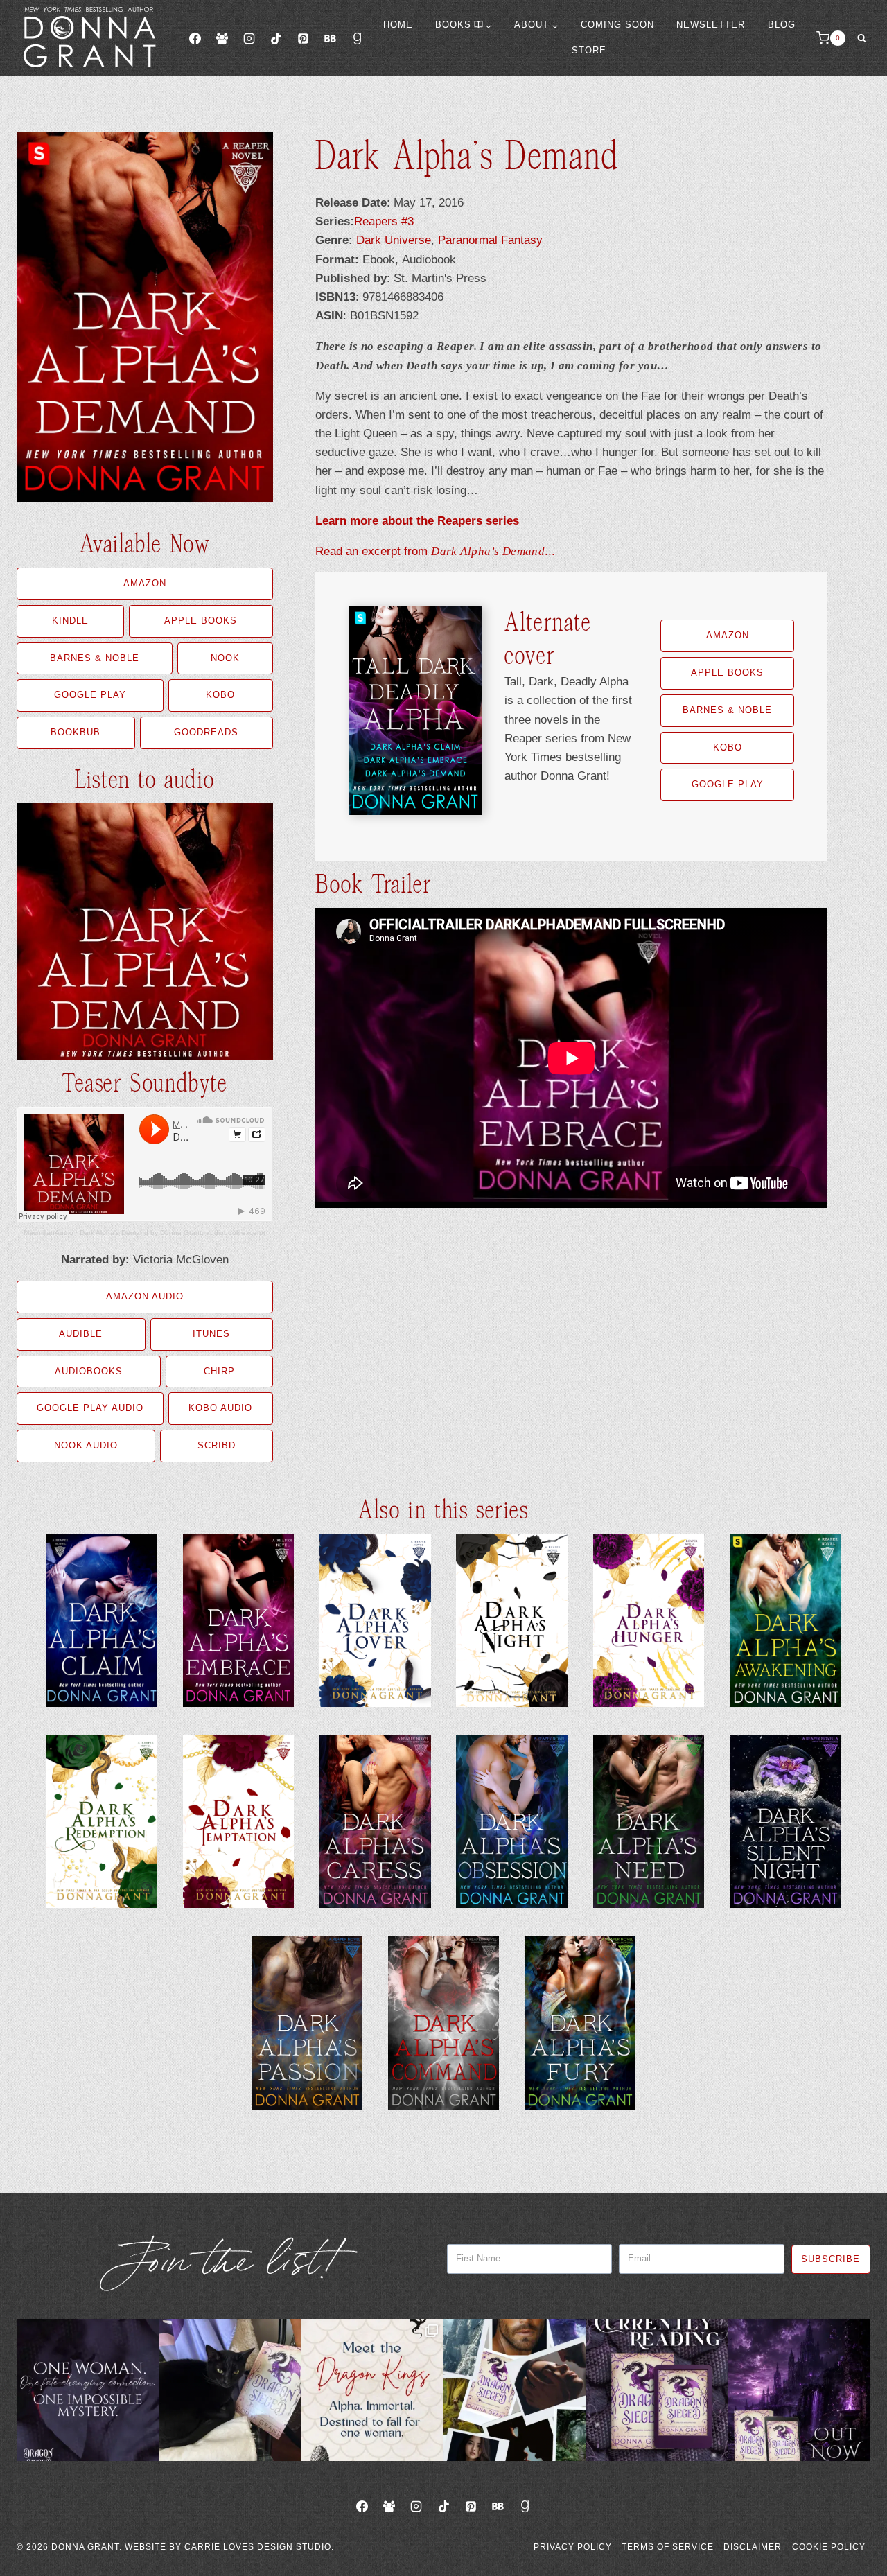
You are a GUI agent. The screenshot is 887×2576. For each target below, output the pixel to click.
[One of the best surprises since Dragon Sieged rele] (799, 2390)
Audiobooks (89, 1371)
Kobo (220, 695)
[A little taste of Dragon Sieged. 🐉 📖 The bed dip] (88, 2390)
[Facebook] (195, 38)
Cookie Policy (829, 2547)
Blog (782, 25)
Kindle (70, 621)
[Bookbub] (330, 38)
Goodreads (206, 732)
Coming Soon (617, 25)
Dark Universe (394, 240)
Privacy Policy (573, 2547)
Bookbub (76, 732)
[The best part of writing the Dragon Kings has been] (372, 2390)
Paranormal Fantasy (490, 240)
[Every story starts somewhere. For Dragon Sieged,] (515, 2390)
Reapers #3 (384, 221)
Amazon (145, 583)
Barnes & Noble (95, 658)
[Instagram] (249, 38)
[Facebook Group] (222, 38)
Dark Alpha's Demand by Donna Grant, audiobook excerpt (173, 1233)
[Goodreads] (358, 38)
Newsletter (711, 25)
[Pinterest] (303, 38)
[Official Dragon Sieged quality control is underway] (230, 2390)
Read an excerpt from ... (435, 551)
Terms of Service (668, 2547)
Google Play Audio (90, 1408)
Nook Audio (86, 1445)
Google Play (90, 695)
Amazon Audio (145, 1296)
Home (398, 25)
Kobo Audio (220, 1408)
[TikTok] (276, 38)
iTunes (211, 1334)
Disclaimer (753, 2547)
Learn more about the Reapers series (417, 521)
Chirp (219, 1371)
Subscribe (831, 2259)
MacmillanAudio (49, 1233)
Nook (225, 658)
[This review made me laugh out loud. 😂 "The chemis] (657, 2390)
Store (589, 50)
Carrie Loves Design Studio (258, 2547)
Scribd (217, 1445)
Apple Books (201, 621)
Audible (81, 1334)
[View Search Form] (861, 38)
